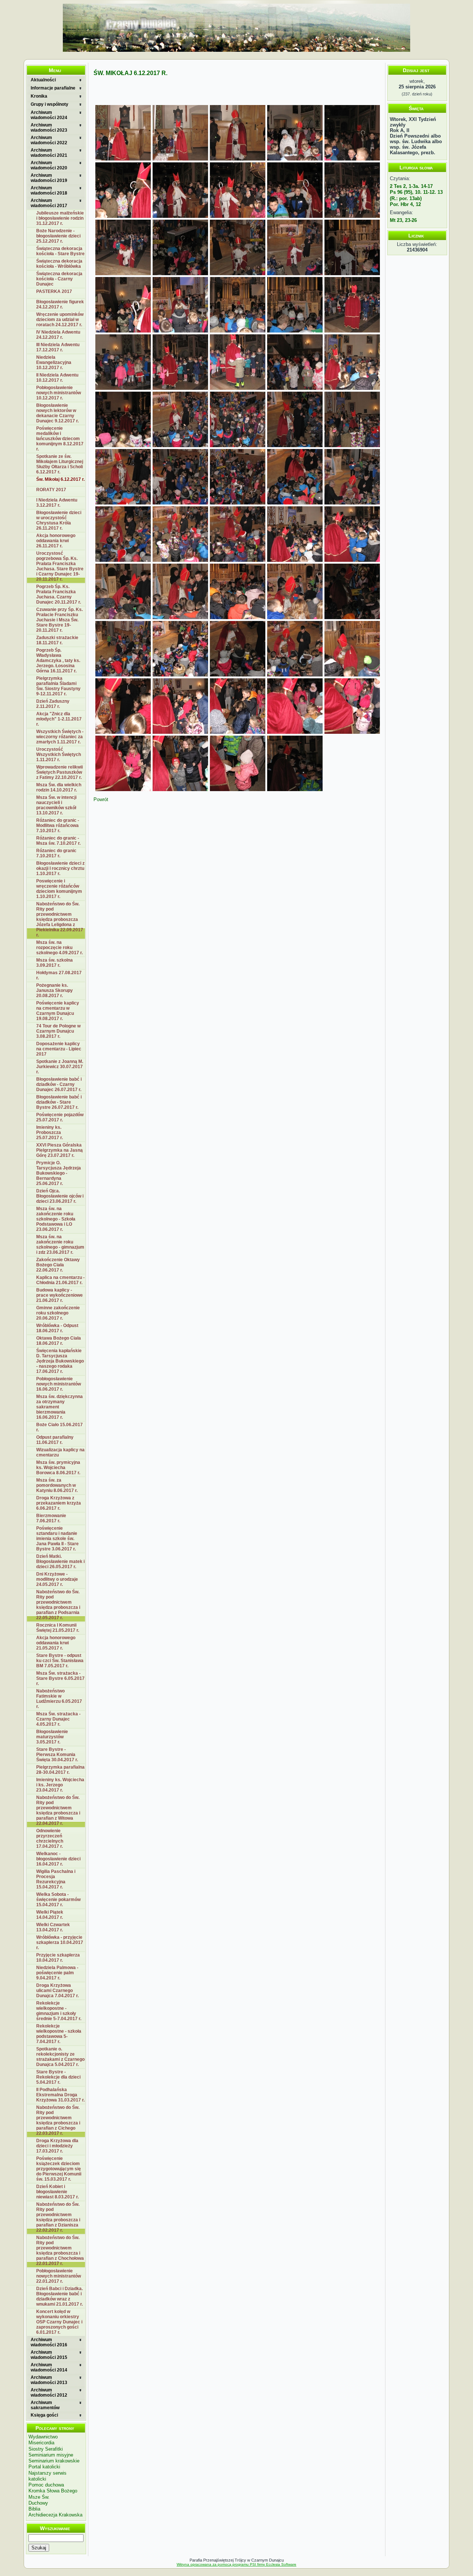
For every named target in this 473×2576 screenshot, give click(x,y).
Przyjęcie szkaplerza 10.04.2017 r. (58, 1958)
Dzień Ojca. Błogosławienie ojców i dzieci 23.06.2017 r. (60, 1196)
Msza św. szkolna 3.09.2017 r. (55, 963)
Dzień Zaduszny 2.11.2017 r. (53, 704)
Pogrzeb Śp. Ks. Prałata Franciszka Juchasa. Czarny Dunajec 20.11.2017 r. (59, 594)
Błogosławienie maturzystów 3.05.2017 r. (52, 1737)
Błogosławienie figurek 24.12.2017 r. (60, 304)
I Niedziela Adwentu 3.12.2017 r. (57, 503)
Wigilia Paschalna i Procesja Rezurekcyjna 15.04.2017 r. (56, 1879)
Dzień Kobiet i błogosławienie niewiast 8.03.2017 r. (57, 2192)
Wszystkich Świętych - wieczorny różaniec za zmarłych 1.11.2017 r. (60, 737)
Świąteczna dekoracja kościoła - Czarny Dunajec (59, 279)
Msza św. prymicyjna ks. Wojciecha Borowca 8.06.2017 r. (58, 1468)
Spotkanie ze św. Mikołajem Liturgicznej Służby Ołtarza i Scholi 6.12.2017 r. (60, 464)
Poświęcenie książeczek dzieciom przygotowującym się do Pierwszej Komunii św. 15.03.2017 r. (59, 2169)
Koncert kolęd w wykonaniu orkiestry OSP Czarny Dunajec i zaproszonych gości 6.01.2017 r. (59, 2322)
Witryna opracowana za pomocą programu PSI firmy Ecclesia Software (236, 2564)
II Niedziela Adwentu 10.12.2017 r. (57, 378)
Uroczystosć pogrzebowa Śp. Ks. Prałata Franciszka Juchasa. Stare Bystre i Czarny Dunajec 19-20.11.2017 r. (60, 566)
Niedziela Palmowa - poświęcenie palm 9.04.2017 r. (57, 1973)
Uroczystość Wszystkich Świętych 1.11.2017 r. (59, 754)
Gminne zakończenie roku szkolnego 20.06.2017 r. (58, 1313)
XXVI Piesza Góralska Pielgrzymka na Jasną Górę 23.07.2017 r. (59, 1150)
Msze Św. (39, 2497)
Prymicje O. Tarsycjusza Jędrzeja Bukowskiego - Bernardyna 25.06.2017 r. (59, 1173)
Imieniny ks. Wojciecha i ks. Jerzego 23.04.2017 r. (60, 1785)
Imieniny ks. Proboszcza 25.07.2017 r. (50, 1132)
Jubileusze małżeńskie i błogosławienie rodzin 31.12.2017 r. (60, 218)
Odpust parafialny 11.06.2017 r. (55, 1440)
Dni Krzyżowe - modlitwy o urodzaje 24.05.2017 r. (57, 1579)
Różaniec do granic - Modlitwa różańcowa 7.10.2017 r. (58, 826)
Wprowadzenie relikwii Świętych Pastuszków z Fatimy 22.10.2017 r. (59, 772)
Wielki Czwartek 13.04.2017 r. (53, 1927)
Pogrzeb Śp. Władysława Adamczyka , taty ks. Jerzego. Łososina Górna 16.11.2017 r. (58, 661)
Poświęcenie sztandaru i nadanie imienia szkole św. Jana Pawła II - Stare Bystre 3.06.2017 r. (57, 1539)
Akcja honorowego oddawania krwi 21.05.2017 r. (56, 1643)
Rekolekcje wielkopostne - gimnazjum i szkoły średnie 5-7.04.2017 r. (59, 2011)
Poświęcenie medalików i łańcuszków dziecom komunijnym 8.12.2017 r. (60, 439)
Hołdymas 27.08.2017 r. (59, 975)
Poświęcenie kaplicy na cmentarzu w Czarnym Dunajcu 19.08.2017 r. (58, 1011)
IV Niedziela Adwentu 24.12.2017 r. (58, 335)
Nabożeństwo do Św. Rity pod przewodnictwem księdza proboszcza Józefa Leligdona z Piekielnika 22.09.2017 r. (60, 919)
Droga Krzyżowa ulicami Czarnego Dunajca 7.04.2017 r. (57, 1991)
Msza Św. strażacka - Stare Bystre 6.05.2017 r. (60, 1678)
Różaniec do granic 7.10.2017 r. (56, 853)
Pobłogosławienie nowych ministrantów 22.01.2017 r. (59, 2276)
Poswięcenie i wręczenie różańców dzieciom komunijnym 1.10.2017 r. (59, 889)
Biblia (34, 2509)
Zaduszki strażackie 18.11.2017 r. (57, 640)
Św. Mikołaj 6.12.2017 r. (60, 479)
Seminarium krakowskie (54, 2461)
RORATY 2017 (51, 490)
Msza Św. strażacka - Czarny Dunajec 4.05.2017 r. (58, 1719)
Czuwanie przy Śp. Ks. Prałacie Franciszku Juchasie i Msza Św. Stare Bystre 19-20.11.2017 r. (59, 620)
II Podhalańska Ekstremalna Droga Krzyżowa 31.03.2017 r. (60, 2095)
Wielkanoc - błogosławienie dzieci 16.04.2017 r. (58, 1859)
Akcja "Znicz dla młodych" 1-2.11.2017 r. (59, 719)
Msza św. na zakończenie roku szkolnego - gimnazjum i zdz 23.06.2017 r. (60, 1245)
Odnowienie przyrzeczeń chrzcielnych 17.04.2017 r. (50, 1839)
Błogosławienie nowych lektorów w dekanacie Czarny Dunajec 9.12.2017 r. (57, 413)
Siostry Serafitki (46, 2449)
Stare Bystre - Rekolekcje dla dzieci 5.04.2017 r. (58, 2077)
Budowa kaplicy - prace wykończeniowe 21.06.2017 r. (59, 1295)
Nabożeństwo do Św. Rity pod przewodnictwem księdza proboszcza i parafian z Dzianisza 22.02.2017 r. (58, 2217)
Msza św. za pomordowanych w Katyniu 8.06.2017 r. (57, 1485)
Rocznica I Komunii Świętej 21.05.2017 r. (58, 1628)
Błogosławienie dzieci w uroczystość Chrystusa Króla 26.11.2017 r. (59, 520)
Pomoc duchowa (46, 2485)
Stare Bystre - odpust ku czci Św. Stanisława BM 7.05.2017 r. (60, 1661)
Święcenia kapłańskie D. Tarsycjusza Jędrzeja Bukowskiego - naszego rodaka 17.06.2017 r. (60, 1361)
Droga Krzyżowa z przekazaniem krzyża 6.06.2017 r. (59, 1503)
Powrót (101, 799)
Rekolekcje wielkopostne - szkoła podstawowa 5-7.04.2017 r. (59, 2034)
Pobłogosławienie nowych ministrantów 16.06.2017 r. (59, 1384)
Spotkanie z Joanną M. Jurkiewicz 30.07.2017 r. (60, 1067)
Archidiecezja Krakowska (55, 2515)
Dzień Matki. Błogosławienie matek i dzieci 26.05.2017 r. (60, 1562)
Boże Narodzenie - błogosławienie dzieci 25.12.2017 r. (58, 236)
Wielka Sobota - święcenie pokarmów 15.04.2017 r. (58, 1900)
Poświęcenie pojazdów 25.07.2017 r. (60, 1117)
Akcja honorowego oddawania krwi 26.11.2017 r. (56, 541)
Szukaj (39, 2548)
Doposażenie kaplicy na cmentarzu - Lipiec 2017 (59, 1049)
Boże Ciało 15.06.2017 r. (59, 1427)
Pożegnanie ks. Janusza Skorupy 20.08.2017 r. (55, 990)
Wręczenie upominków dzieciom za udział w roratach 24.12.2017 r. (60, 320)
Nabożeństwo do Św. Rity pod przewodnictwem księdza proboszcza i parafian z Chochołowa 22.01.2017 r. (60, 2251)
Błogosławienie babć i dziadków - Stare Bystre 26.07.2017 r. (59, 1102)
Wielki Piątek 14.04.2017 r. (50, 1915)
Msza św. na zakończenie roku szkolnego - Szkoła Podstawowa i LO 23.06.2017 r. (56, 1219)
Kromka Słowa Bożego (53, 2491)
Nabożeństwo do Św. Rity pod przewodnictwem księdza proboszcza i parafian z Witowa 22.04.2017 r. (58, 1810)
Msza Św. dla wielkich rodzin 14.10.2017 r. (59, 787)
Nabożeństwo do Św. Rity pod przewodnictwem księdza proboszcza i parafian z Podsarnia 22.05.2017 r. (58, 1605)
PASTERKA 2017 (54, 291)
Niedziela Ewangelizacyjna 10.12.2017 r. (54, 362)
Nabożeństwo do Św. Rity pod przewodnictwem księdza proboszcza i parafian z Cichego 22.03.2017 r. (58, 2120)
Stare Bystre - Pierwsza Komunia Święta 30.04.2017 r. (57, 1755)
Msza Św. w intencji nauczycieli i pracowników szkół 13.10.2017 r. (56, 805)
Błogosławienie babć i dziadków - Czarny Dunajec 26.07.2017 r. (59, 1084)
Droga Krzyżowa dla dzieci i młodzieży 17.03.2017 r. (57, 2146)
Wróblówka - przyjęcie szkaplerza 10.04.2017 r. (60, 1942)
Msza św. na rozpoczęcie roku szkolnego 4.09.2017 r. (59, 948)
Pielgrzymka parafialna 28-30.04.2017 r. (60, 1770)
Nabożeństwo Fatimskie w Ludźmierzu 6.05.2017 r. (59, 1699)
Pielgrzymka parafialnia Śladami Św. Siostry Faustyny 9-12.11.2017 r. (58, 686)
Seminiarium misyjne (51, 2455)
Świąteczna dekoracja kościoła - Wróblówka (59, 264)
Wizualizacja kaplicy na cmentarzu (60, 1452)
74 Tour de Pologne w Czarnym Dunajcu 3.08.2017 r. (58, 1031)
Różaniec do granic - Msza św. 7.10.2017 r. (58, 841)
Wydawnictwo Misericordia (43, 2440)
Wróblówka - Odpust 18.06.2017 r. (57, 1328)
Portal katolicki (44, 2467)
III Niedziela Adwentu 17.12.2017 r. (58, 347)
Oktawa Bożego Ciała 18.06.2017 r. (59, 1341)
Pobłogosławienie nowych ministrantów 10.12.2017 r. (59, 393)
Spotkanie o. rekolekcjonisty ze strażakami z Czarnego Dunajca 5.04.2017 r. (60, 2057)
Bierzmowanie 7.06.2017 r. (51, 1518)
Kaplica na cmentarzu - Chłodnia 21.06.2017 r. (60, 1280)
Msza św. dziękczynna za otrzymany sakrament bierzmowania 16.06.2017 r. (59, 1407)
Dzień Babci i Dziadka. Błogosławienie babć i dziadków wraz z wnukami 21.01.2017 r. (59, 2296)
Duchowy (38, 2503)
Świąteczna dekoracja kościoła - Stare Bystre (60, 251)
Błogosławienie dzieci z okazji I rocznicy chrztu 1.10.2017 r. (60, 868)
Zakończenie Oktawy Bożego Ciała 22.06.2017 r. (58, 1265)
